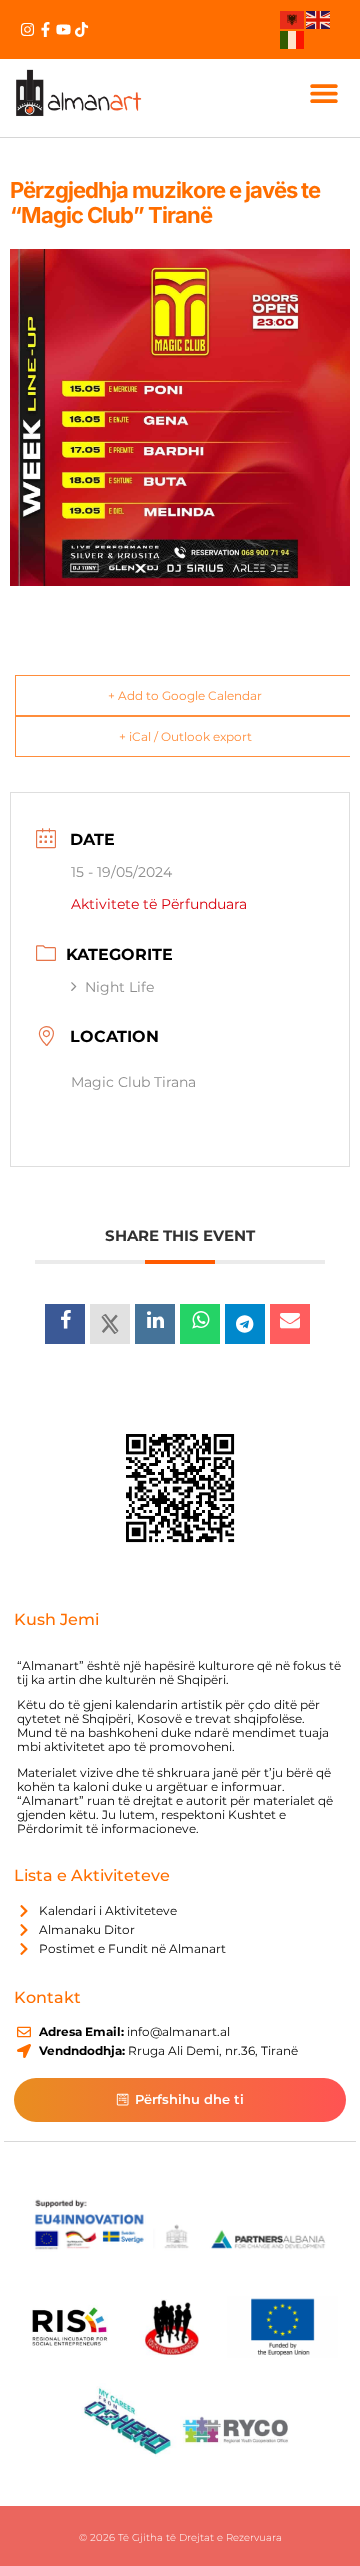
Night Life (119, 987)
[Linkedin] (155, 1324)
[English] (319, 19)
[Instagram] (27, 29)
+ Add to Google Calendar (185, 695)
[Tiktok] (81, 29)
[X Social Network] (110, 1324)
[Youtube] (63, 29)
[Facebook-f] (45, 29)
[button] (323, 92)
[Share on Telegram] (245, 1324)
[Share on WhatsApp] (200, 1324)
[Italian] (293, 38)
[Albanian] (293, 19)
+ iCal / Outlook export (185, 736)
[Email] (290, 1324)
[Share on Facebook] (65, 1324)
